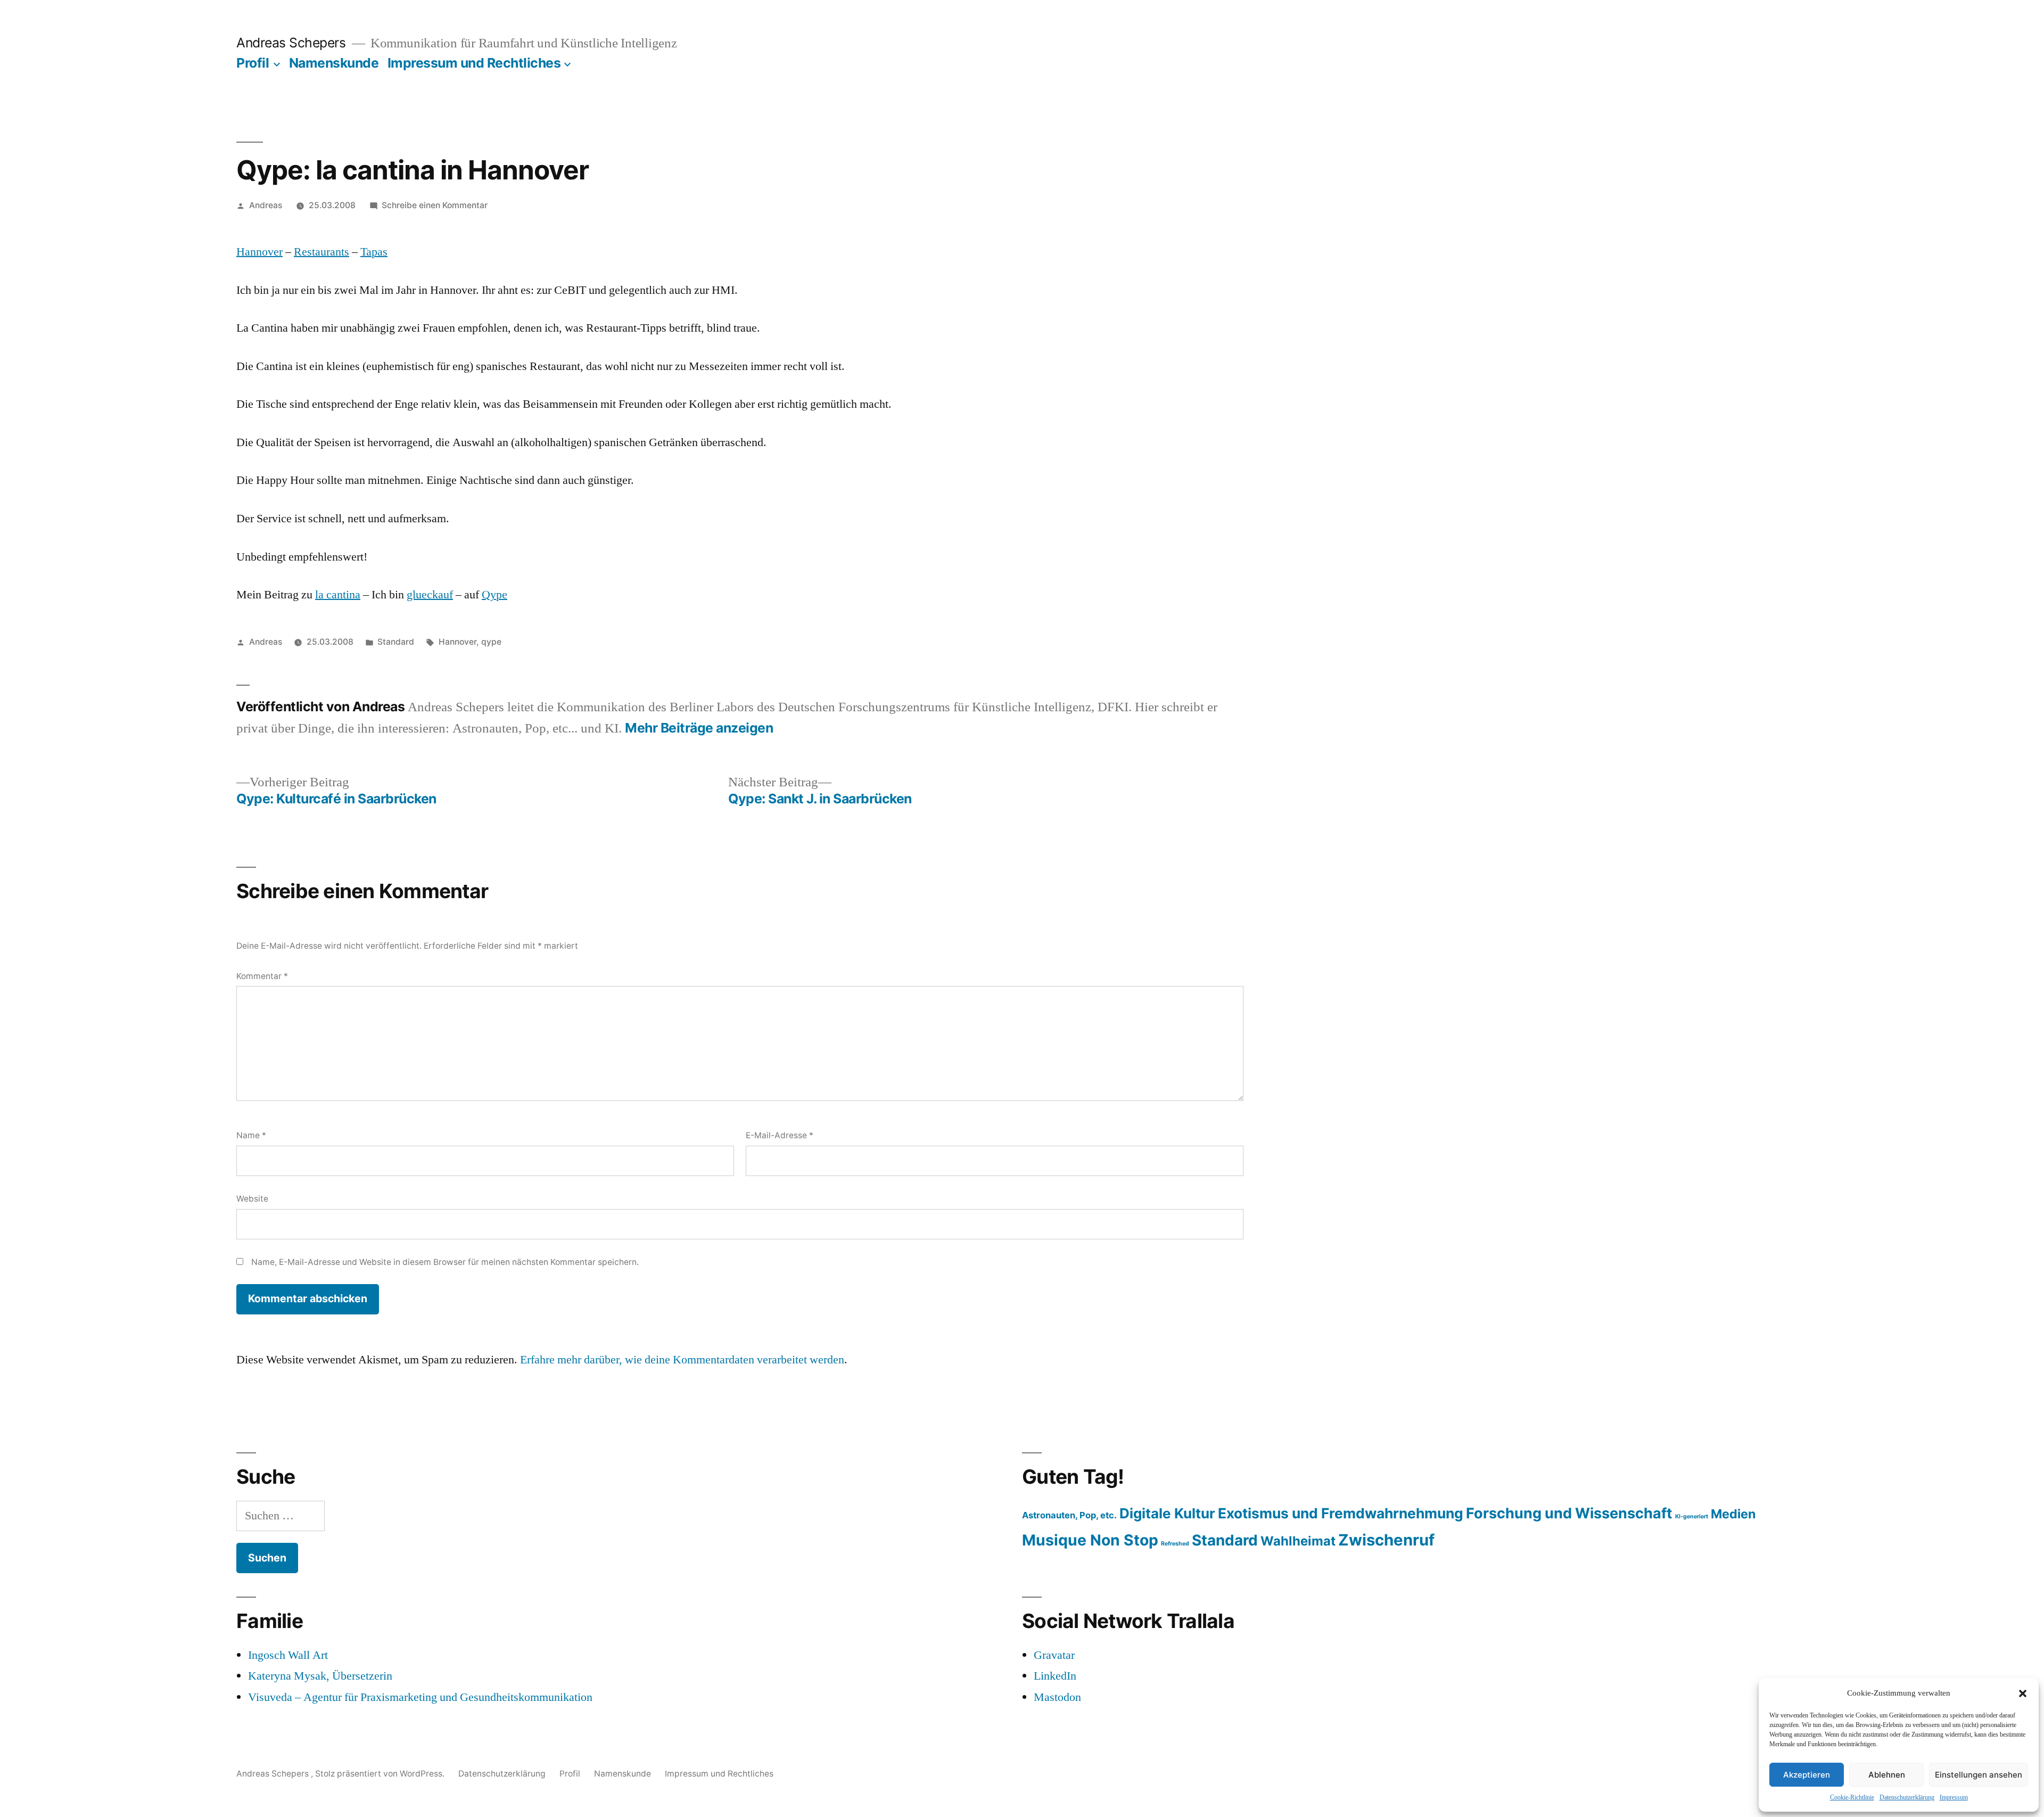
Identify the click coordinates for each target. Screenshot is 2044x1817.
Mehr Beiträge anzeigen (699, 728)
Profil (253, 63)
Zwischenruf (1386, 1540)
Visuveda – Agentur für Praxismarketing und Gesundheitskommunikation (420, 1697)
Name (251, 1135)
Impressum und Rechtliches (474, 63)
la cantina (338, 595)
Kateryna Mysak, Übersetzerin (320, 1676)
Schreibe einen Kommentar (435, 205)
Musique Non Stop (1090, 1540)
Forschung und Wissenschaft (1569, 1513)
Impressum (1954, 1798)
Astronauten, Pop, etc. (1069, 1515)
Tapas (374, 252)
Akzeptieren (1807, 1775)
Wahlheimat (1298, 1541)
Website (252, 1199)
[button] (2023, 1693)
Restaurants (322, 252)
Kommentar (262, 976)
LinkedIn (1055, 1676)
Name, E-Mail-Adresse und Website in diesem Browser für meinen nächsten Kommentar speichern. (445, 1262)
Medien (1733, 1514)
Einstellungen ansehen (1979, 1775)
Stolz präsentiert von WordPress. (381, 1774)
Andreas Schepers (293, 43)
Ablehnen (1887, 1775)
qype (491, 642)
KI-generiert (1692, 1516)
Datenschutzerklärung (1907, 1798)
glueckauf (430, 595)
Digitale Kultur (1167, 1513)
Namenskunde (334, 63)
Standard (396, 642)
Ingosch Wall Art (288, 1655)
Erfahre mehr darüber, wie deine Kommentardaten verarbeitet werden (682, 1360)
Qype (494, 595)
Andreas (266, 205)
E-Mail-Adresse (780, 1135)
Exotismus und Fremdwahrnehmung (1341, 1513)
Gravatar (1054, 1655)
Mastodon (1057, 1697)
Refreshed (1175, 1544)
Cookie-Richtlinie (1852, 1798)
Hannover (259, 252)
